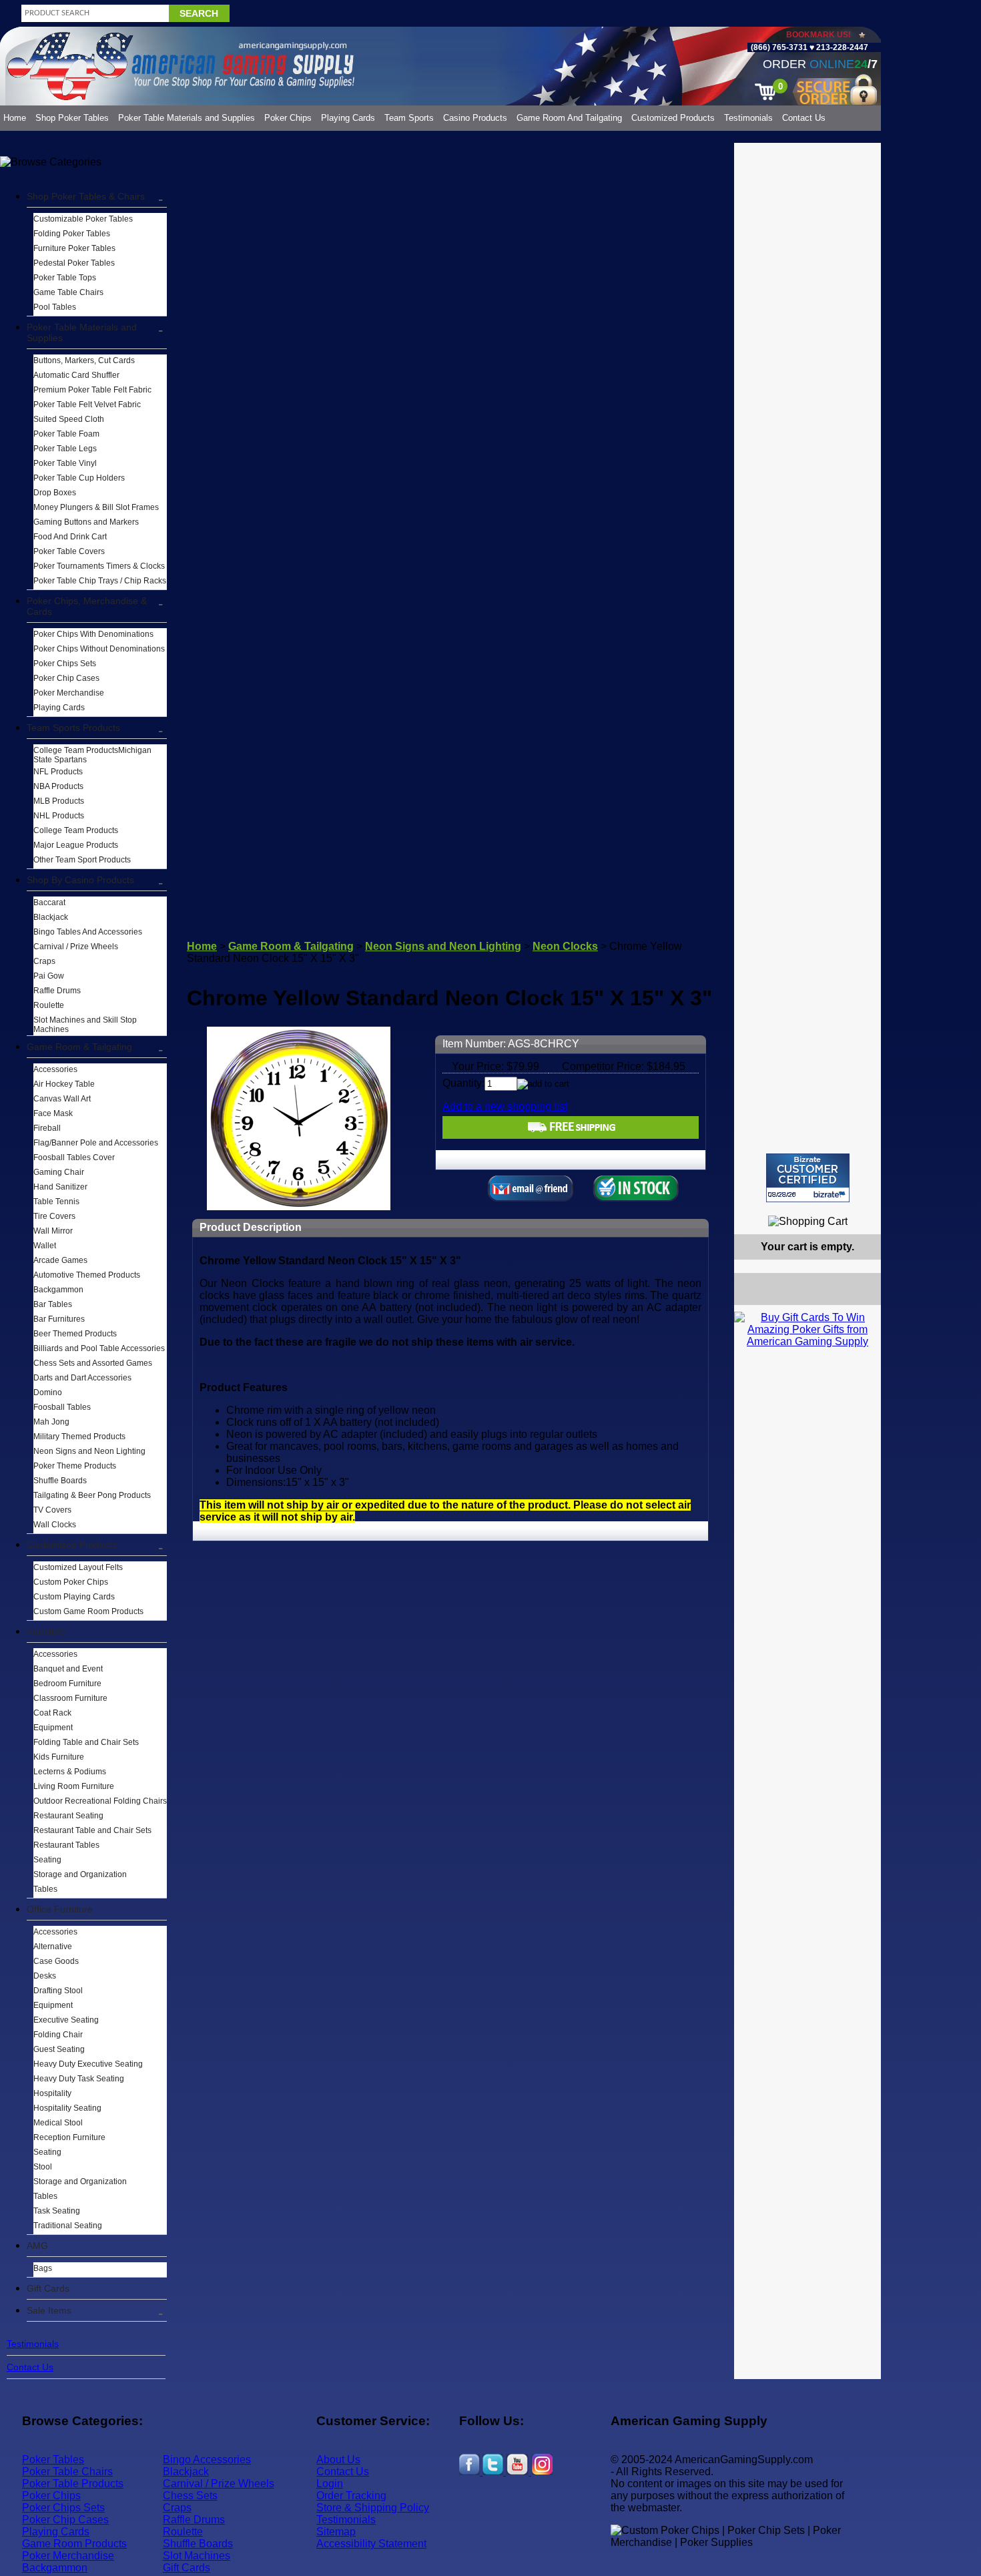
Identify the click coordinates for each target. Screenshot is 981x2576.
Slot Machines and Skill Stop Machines (85, 1025)
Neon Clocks (565, 946)
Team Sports (409, 118)
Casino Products (475, 118)
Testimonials (748, 118)
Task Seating (57, 2211)
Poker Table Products (73, 2484)
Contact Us (804, 118)
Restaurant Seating (68, 1816)
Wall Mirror (53, 1231)
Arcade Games (60, 1260)
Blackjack (51, 917)
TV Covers (52, 1510)
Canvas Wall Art (62, 1099)
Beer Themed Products (75, 1334)
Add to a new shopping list (505, 1106)
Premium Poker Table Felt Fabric (92, 390)
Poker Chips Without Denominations (99, 649)
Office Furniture (60, 1909)
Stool (43, 2167)
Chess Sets (190, 2496)
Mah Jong (51, 1422)
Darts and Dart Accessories (82, 1378)
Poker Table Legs (65, 449)
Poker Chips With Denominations (93, 634)
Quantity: (463, 1083)
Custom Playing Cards (74, 1597)
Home (15, 118)
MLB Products (59, 801)
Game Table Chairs (68, 292)
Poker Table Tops (65, 278)
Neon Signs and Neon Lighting (89, 1451)
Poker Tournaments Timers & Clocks (99, 566)
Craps (44, 961)
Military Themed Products (79, 1437)
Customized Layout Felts (78, 1567)
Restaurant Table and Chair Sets (92, 1830)
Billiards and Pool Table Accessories (99, 1348)
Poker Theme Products (75, 1466)
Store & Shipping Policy (373, 2508)
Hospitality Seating (67, 2108)
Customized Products (673, 118)
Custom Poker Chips (71, 1582)
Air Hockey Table (64, 1084)
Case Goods (56, 1961)
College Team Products (76, 830)
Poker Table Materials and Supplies (187, 118)
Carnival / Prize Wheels (76, 947)
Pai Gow (49, 976)
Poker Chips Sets (65, 664)
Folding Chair (58, 2035)
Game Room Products (74, 2544)
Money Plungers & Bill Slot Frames (96, 507)
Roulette (49, 1005)
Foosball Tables (62, 1407)
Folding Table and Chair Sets (86, 1742)
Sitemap (336, 2532)
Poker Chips (288, 118)
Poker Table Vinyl (65, 463)
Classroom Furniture (70, 1698)
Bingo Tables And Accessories (88, 932)
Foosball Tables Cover (74, 1157)
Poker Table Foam (66, 434)
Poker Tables (53, 2460)
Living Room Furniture (74, 1786)
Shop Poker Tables (72, 118)
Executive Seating (66, 2020)
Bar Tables (53, 1304)
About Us (338, 2460)
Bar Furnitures (59, 1319)
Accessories (55, 1069)
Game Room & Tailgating (79, 1047)
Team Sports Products (73, 728)
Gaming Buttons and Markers (86, 522)
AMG (37, 2246)
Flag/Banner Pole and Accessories (96, 1143)
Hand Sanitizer (60, 1187)
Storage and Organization (80, 1874)
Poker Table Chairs (67, 2472)
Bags (43, 2268)
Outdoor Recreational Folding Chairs (100, 1801)
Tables (45, 1889)
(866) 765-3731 (779, 47)
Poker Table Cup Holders (79, 478)
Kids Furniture (59, 1757)
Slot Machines (197, 2556)
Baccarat (49, 903)
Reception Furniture (69, 2137)
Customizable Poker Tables (83, 219)
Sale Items (49, 2310)
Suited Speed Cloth (69, 419)
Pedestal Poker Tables (74, 263)
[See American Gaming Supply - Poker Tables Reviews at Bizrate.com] (808, 1178)
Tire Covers (54, 1216)
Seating (47, 1860)
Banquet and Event (68, 1669)
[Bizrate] (863, 1208)
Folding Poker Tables (72, 234)
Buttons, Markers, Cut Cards (84, 360)
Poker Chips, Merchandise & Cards (87, 606)
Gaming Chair (59, 1172)
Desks (45, 1976)
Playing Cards (348, 118)
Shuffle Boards (60, 1481)
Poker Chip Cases (66, 678)
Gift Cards (48, 2288)
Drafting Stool (58, 1991)
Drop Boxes (55, 493)
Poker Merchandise (69, 693)
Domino (48, 1392)
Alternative (53, 1947)
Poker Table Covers (69, 551)
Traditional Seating (68, 2226)
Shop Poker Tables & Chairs (86, 196)
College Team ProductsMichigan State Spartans (92, 755)
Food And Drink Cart (70, 537)
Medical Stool (58, 2123)
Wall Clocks (55, 1525)
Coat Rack (52, 1713)
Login (330, 2484)
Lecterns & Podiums (70, 1772)
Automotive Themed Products (87, 1275)
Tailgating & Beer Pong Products (92, 1495)
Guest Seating (59, 2049)
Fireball (47, 1128)
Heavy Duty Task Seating (79, 2079)
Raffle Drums (57, 991)
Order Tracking (351, 2496)
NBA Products (58, 786)
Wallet (45, 1246)
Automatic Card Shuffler (76, 375)
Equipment (53, 1728)
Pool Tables (55, 307)
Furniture (46, 1631)
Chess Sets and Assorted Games (93, 1363)
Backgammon (58, 1290)
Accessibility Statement (371, 2544)
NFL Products (58, 772)
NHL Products (59, 816)
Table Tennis (56, 1202)
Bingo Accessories (207, 2460)
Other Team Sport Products (82, 860)
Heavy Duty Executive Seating (88, 2064)
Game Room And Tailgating (569, 118)
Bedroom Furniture (67, 1684)
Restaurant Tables (66, 1845)
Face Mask (53, 1113)
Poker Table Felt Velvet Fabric (87, 405)
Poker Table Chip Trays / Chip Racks (100, 581)
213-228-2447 (841, 47)
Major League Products (76, 845)
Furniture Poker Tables (74, 248)
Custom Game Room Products (88, 1611)
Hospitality (52, 2093)
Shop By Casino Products (80, 880)
